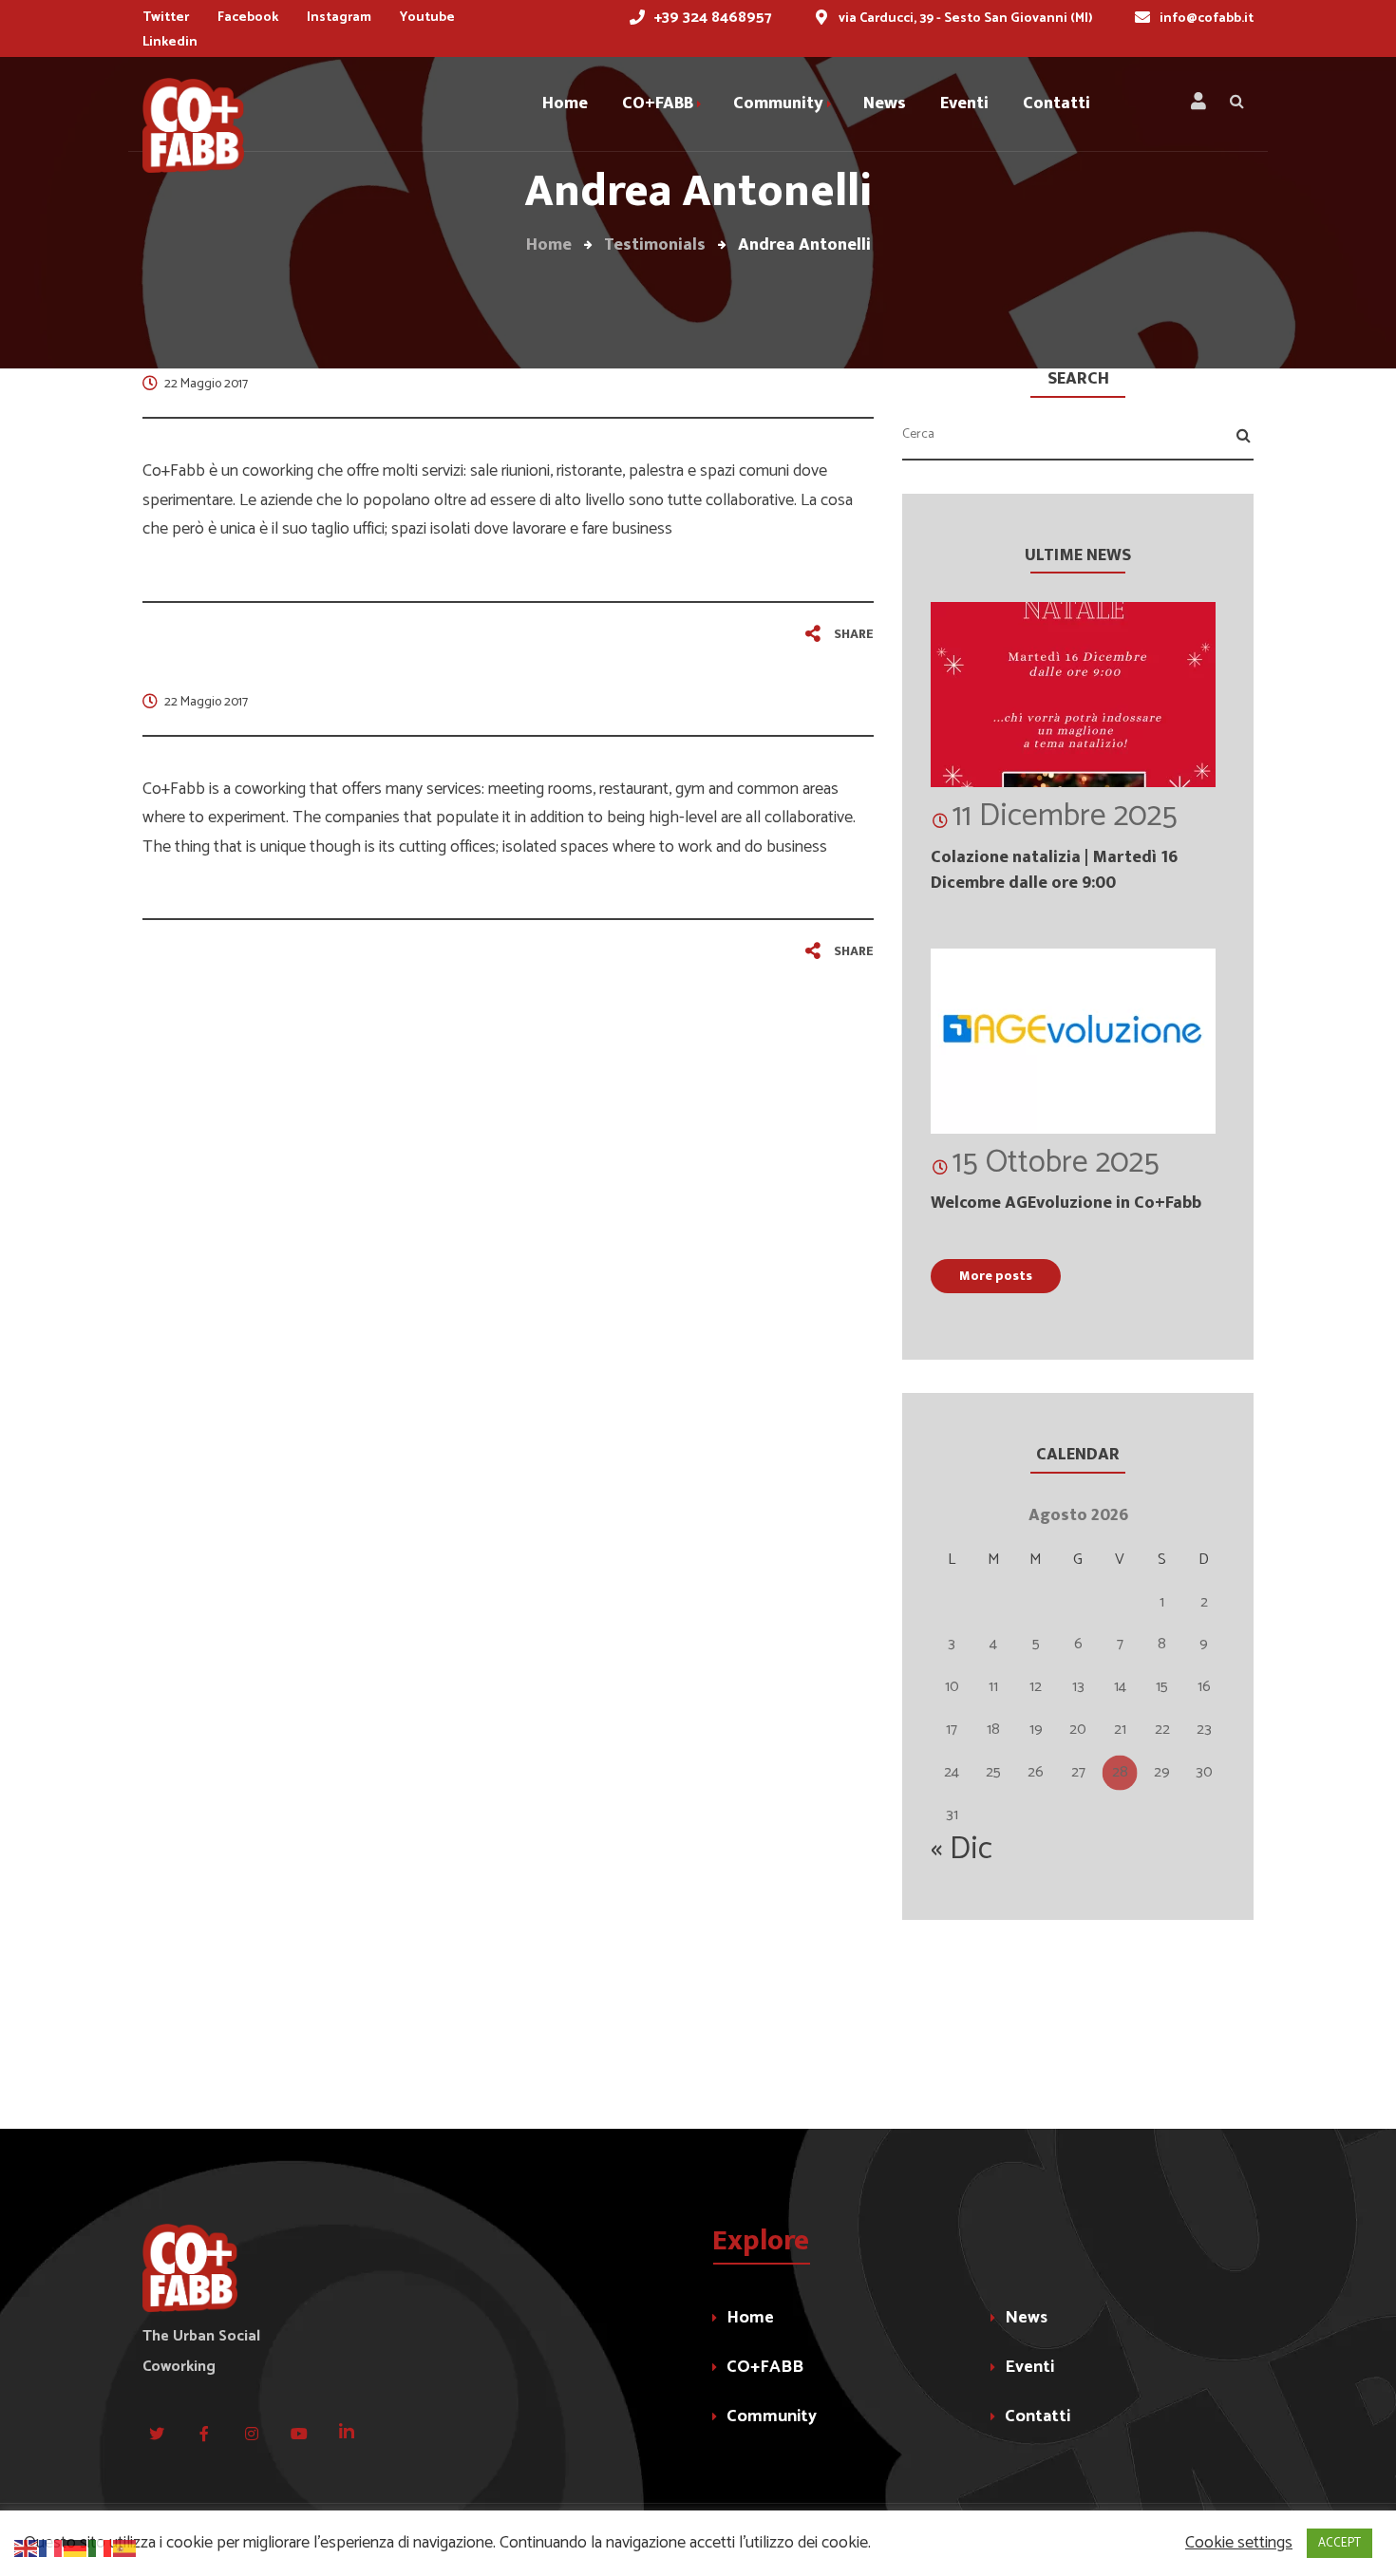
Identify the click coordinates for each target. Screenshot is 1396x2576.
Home (750, 2318)
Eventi (1029, 2367)
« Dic (962, 1850)
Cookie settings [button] (1239, 2543)
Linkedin (170, 42)
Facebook (248, 18)
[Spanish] (125, 2548)
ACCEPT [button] (1339, 2543)
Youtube (427, 18)
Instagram (339, 18)
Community (772, 2416)
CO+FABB (765, 2367)
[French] (51, 2548)
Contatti (1038, 2416)
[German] (76, 2548)
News (1026, 2318)
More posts (996, 1276)
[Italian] (101, 2548)
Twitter (166, 18)
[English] (27, 2548)
